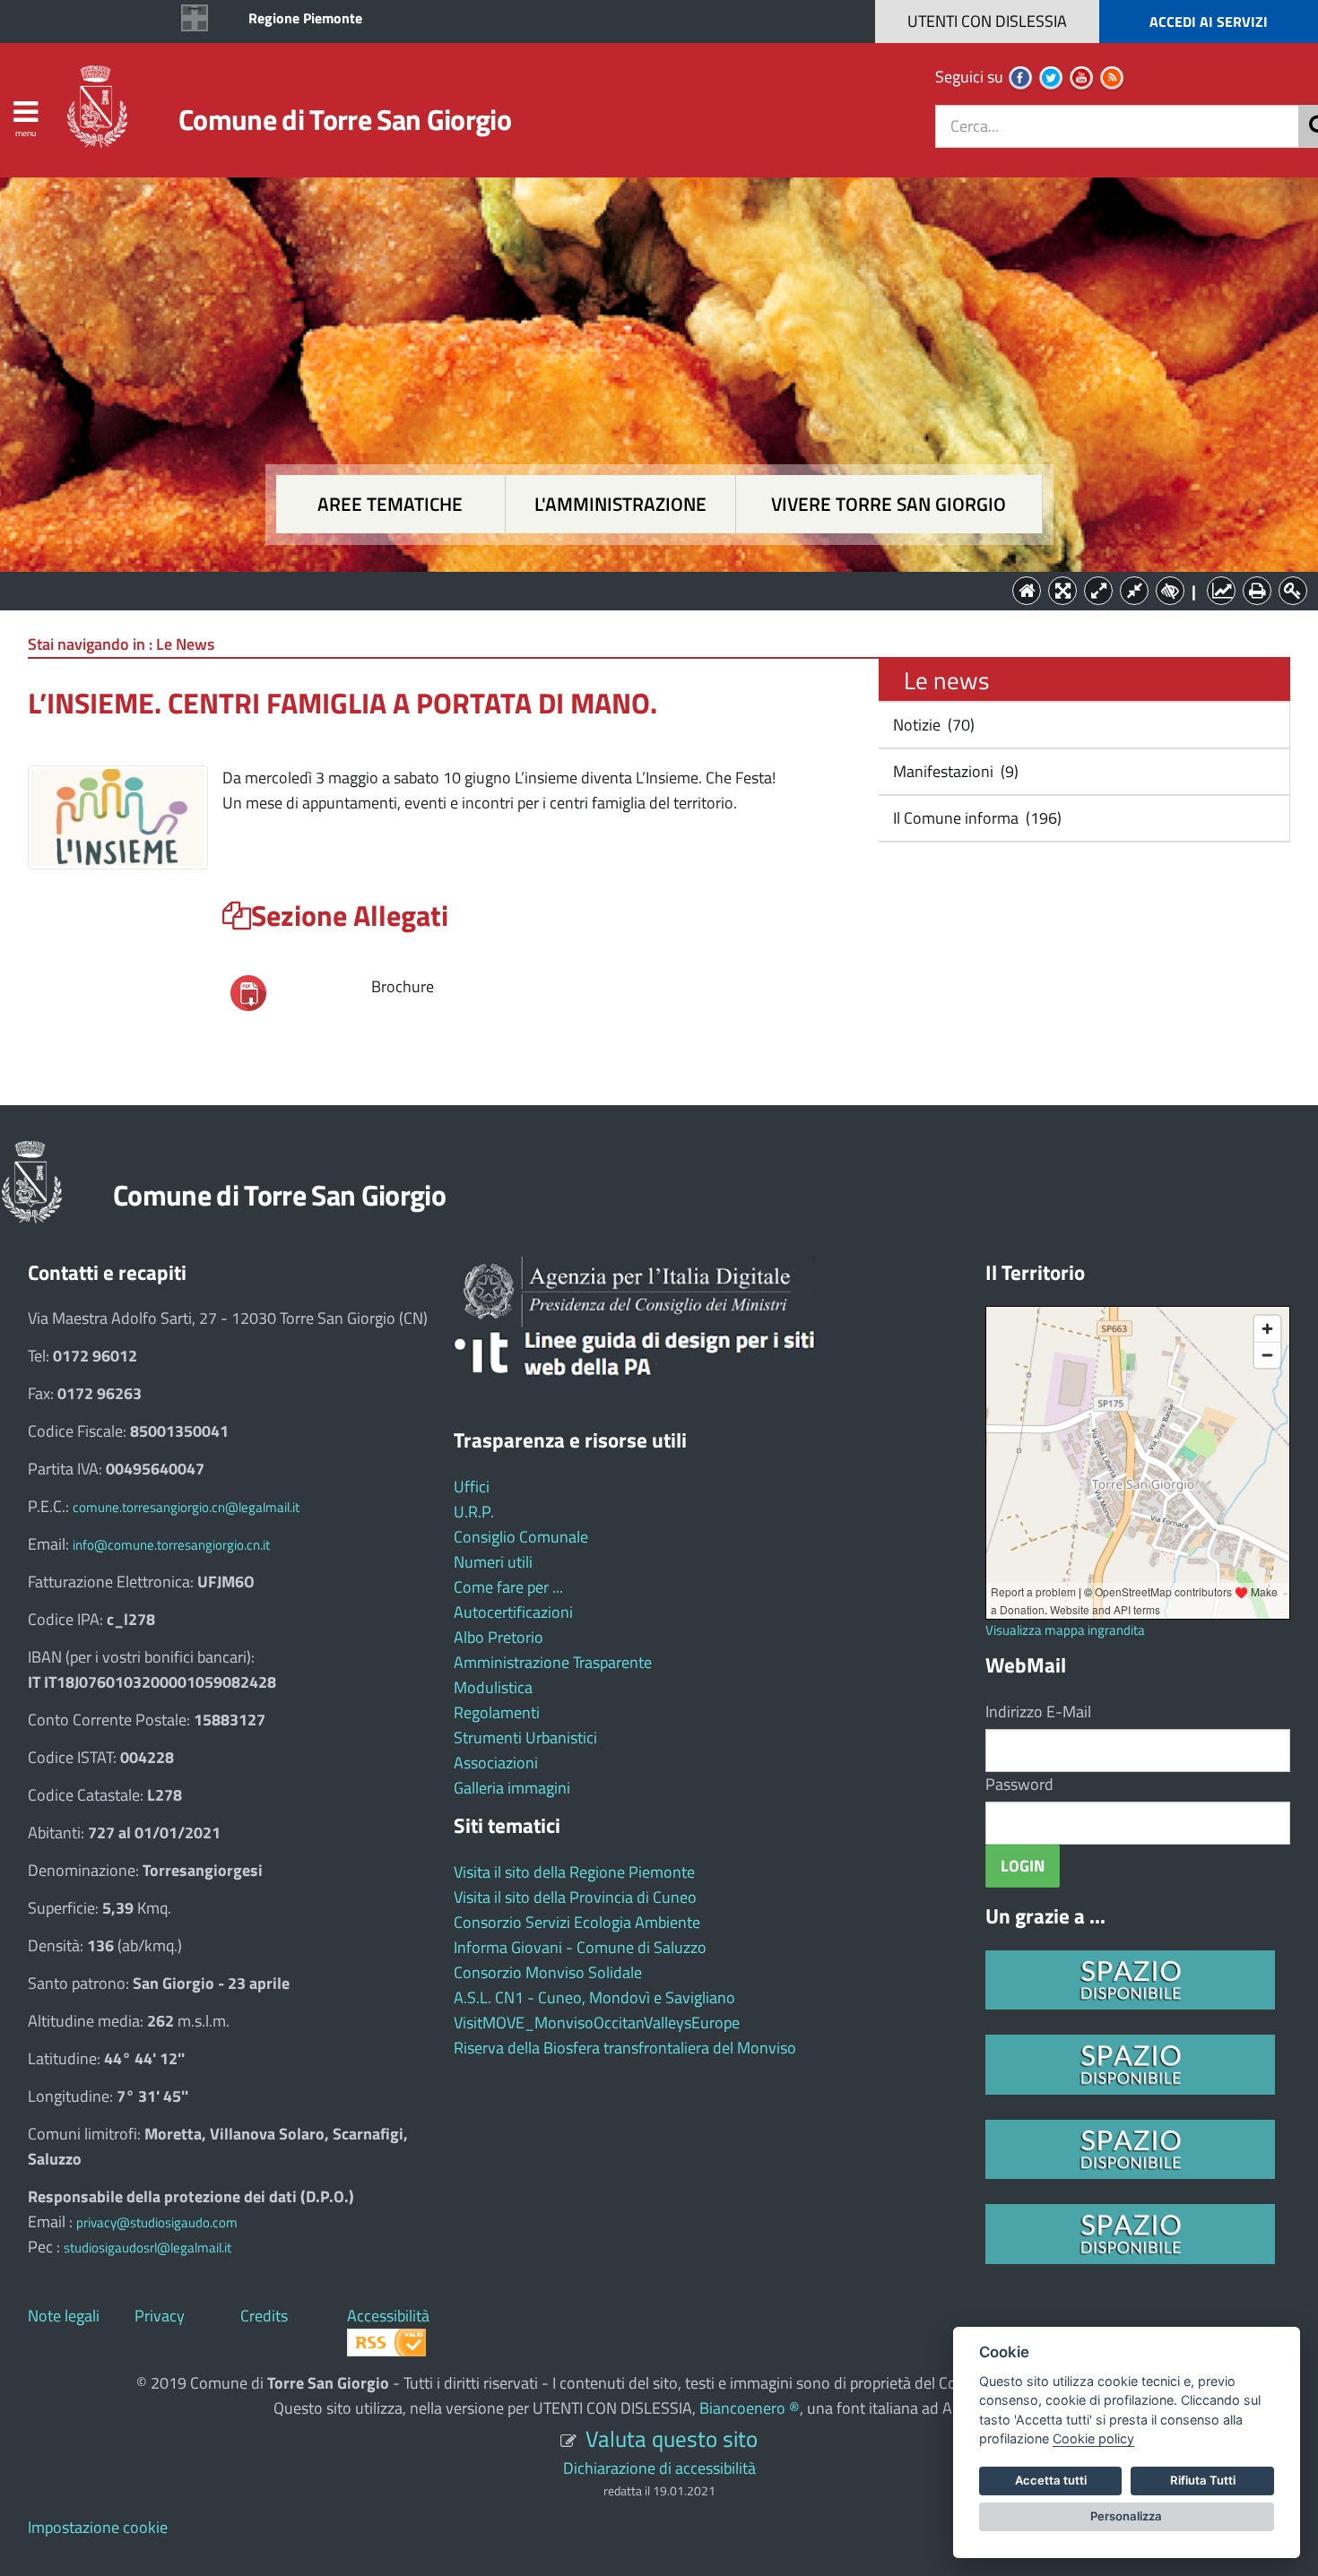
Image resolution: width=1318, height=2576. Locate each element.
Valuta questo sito (672, 2438)
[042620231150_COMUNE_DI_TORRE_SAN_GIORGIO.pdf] (248, 991)
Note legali (64, 2316)
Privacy (160, 2316)
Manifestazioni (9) (954, 771)
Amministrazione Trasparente (553, 1662)
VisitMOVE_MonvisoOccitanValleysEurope (597, 2023)
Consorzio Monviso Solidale (548, 1972)
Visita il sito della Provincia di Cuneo (575, 1897)
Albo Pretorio (499, 1637)
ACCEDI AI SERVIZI (1209, 22)
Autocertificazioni (513, 1612)
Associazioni (496, 1763)
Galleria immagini (512, 1788)
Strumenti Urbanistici (525, 1738)
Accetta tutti (1051, 2480)
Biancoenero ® (750, 2408)
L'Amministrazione (646, 589)
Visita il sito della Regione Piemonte (574, 1872)
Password (1019, 1784)
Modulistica (493, 1687)
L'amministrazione (620, 504)
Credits (264, 2316)
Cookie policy (1093, 2438)
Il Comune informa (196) (975, 818)
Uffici (472, 1487)
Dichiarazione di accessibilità (659, 2468)
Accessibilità (388, 2316)
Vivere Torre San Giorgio (889, 504)
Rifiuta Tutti (1203, 2480)
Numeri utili (493, 1562)
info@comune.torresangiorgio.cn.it (171, 1545)
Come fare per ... (508, 1587)
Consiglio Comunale (521, 1537)
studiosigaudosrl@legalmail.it (147, 2248)
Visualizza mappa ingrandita (1065, 1630)
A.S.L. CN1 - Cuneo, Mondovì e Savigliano (594, 1997)
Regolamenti (497, 1712)
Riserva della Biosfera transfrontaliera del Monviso (625, 2048)
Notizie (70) (932, 725)
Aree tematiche (390, 504)
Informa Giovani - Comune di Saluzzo (580, 1947)
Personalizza (1126, 2516)
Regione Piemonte (305, 18)
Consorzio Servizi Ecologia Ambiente (577, 1922)
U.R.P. (474, 1512)
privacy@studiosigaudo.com (157, 2222)
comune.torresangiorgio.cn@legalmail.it (186, 1507)
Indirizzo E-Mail (1038, 1712)
